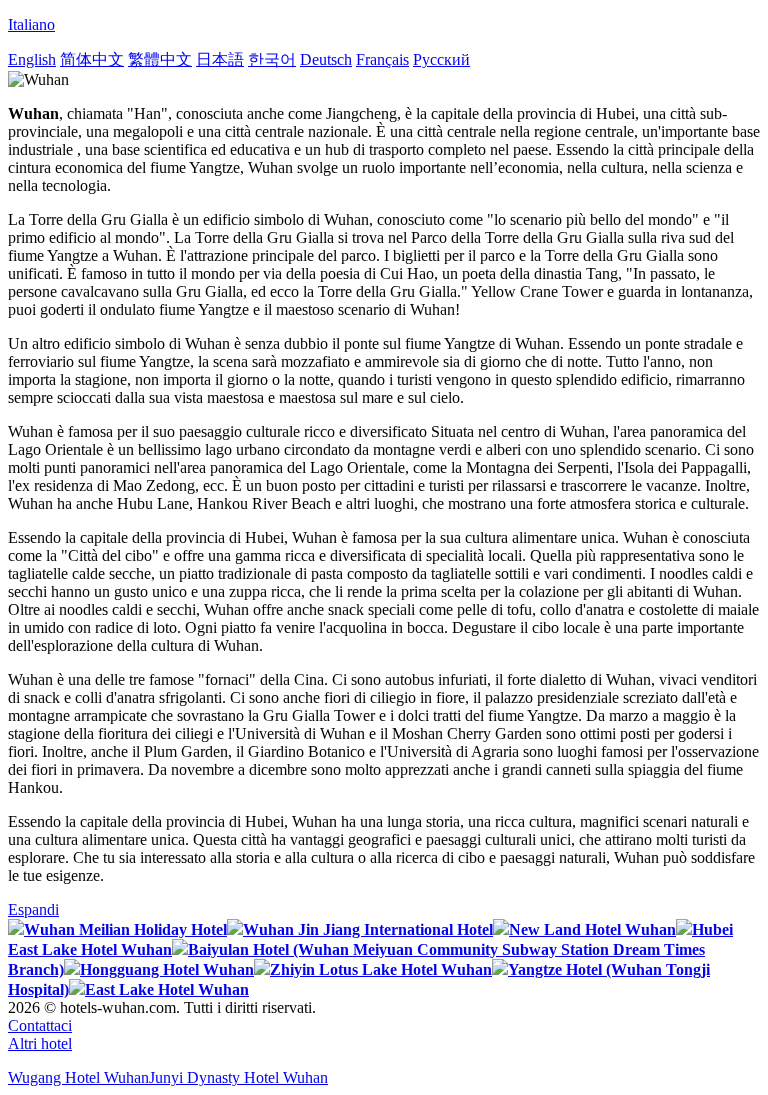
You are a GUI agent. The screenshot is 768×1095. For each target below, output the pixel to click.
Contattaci (40, 1025)
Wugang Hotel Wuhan (78, 1077)
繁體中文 (160, 59)
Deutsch (326, 59)
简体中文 (92, 59)
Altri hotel (40, 1043)
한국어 (272, 59)
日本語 (220, 59)
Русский (441, 59)
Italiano (31, 24)
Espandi (33, 909)
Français (382, 59)
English (32, 59)
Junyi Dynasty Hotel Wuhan (238, 1077)
